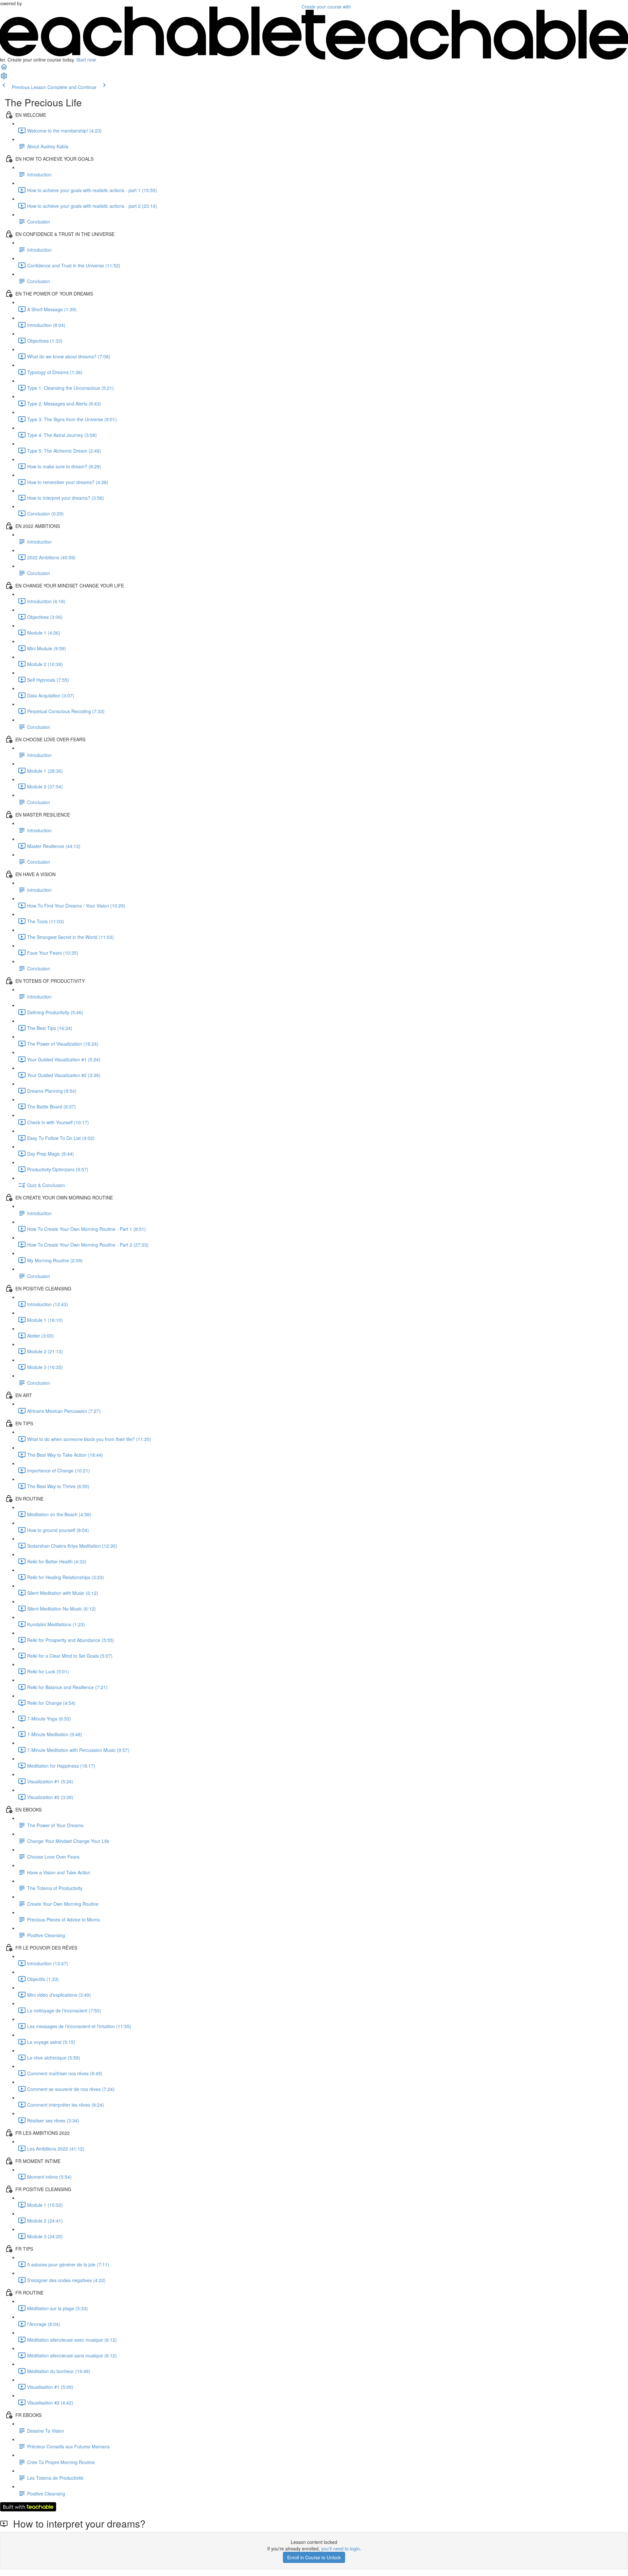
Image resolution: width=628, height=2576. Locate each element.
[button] (4, 69)
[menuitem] (4, 78)
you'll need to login (340, 2549)
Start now (86, 60)
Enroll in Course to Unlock (314, 2557)
